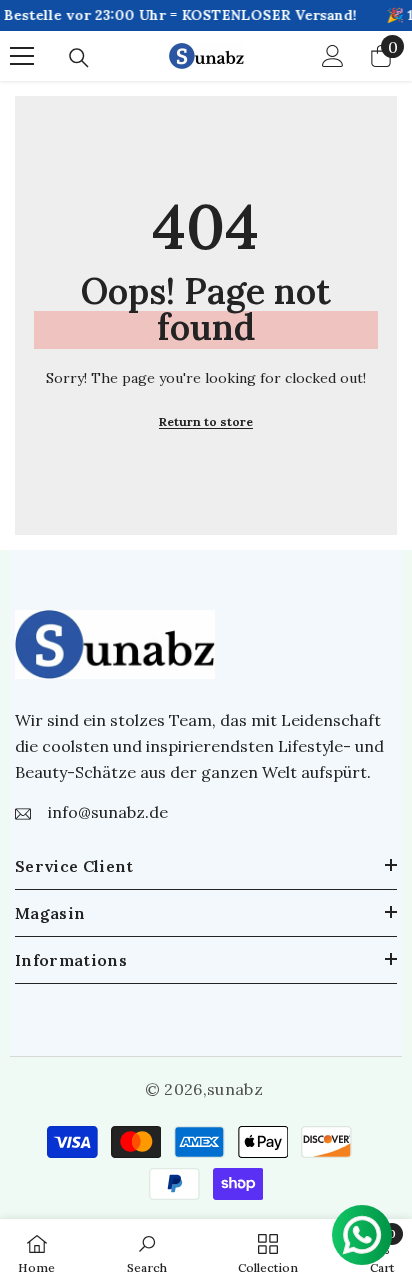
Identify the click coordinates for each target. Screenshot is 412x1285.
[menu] (22, 56)
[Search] (79, 58)
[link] (147, 1252)
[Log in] (333, 56)
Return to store (206, 421)
